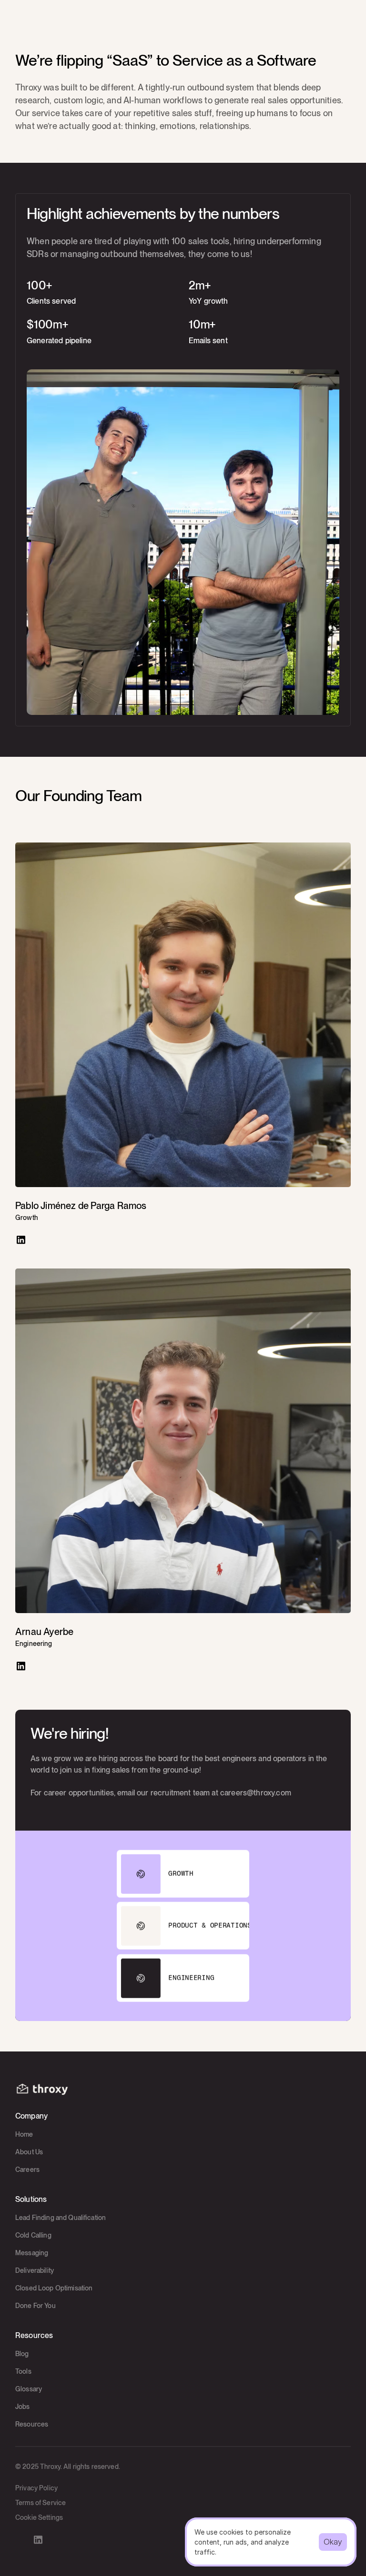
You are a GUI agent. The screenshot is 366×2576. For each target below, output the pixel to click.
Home (24, 2134)
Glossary (29, 2389)
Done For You (36, 2306)
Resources (32, 2424)
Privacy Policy (36, 2488)
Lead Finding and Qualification (61, 2218)
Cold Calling (33, 2235)
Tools (23, 2371)
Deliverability (35, 2270)
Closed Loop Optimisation (54, 2288)
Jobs (23, 2407)
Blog (22, 2354)
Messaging (32, 2253)
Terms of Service (41, 2503)
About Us (29, 2152)
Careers (27, 2170)
